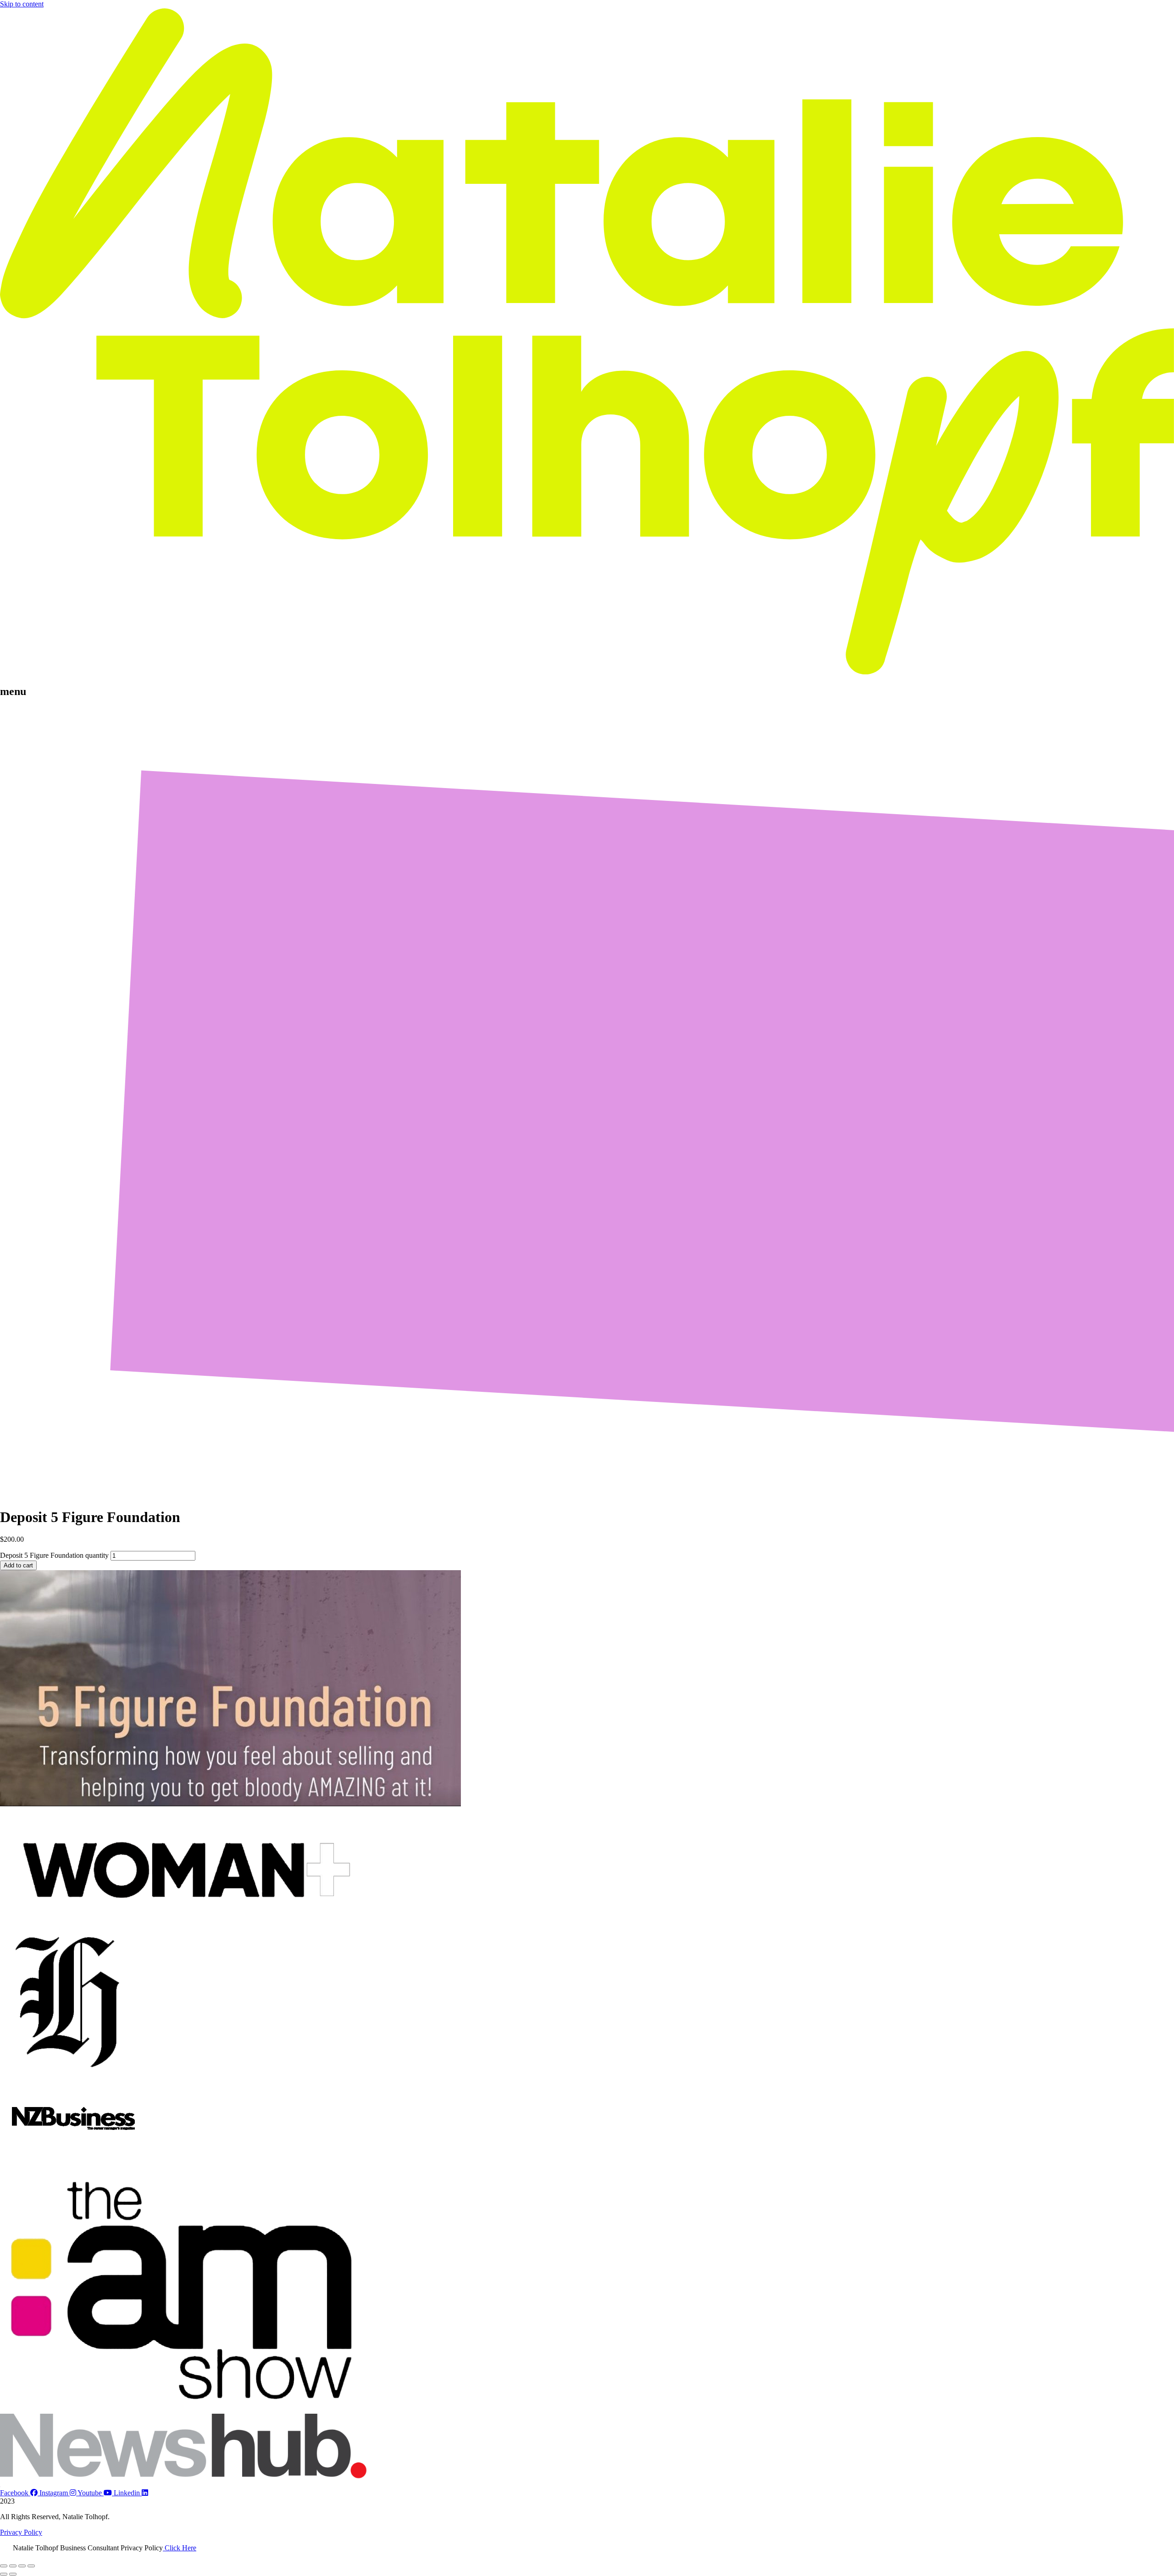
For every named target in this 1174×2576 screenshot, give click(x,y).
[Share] (22, 2566)
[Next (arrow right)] (13, 2574)
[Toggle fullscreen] (13, 2566)
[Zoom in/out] (4, 2566)
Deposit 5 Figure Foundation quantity (54, 1555)
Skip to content (22, 4)
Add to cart (18, 1565)
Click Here (180, 2548)
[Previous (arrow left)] (4, 2574)
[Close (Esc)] (31, 2566)
